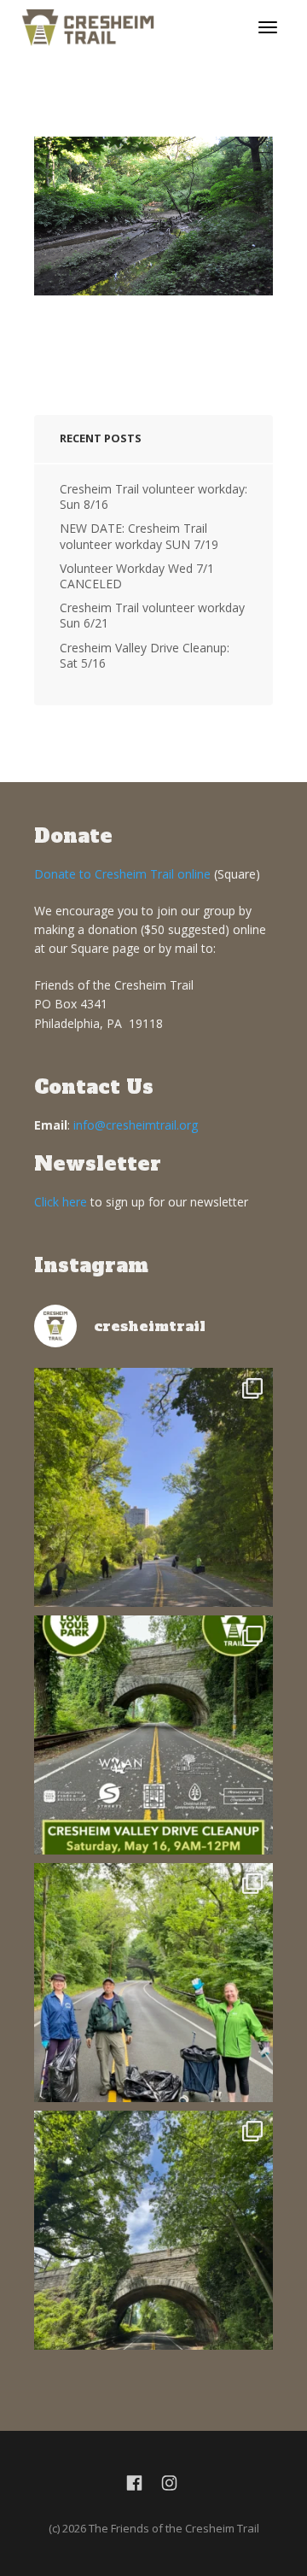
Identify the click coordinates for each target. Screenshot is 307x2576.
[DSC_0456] (153, 216)
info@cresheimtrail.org (136, 1125)
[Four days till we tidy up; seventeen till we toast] (153, 1983)
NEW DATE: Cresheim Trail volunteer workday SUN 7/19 (139, 536)
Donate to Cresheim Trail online (122, 874)
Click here (61, 1202)
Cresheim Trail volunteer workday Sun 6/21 (152, 615)
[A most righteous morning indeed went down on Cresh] (153, 1487)
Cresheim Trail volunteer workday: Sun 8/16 (153, 497)
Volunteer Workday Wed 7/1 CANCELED (137, 576)
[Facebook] (134, 2484)
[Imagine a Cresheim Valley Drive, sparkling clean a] (153, 2230)
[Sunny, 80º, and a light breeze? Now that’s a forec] (153, 1735)
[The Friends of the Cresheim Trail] (88, 26)
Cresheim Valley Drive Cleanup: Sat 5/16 (145, 655)
